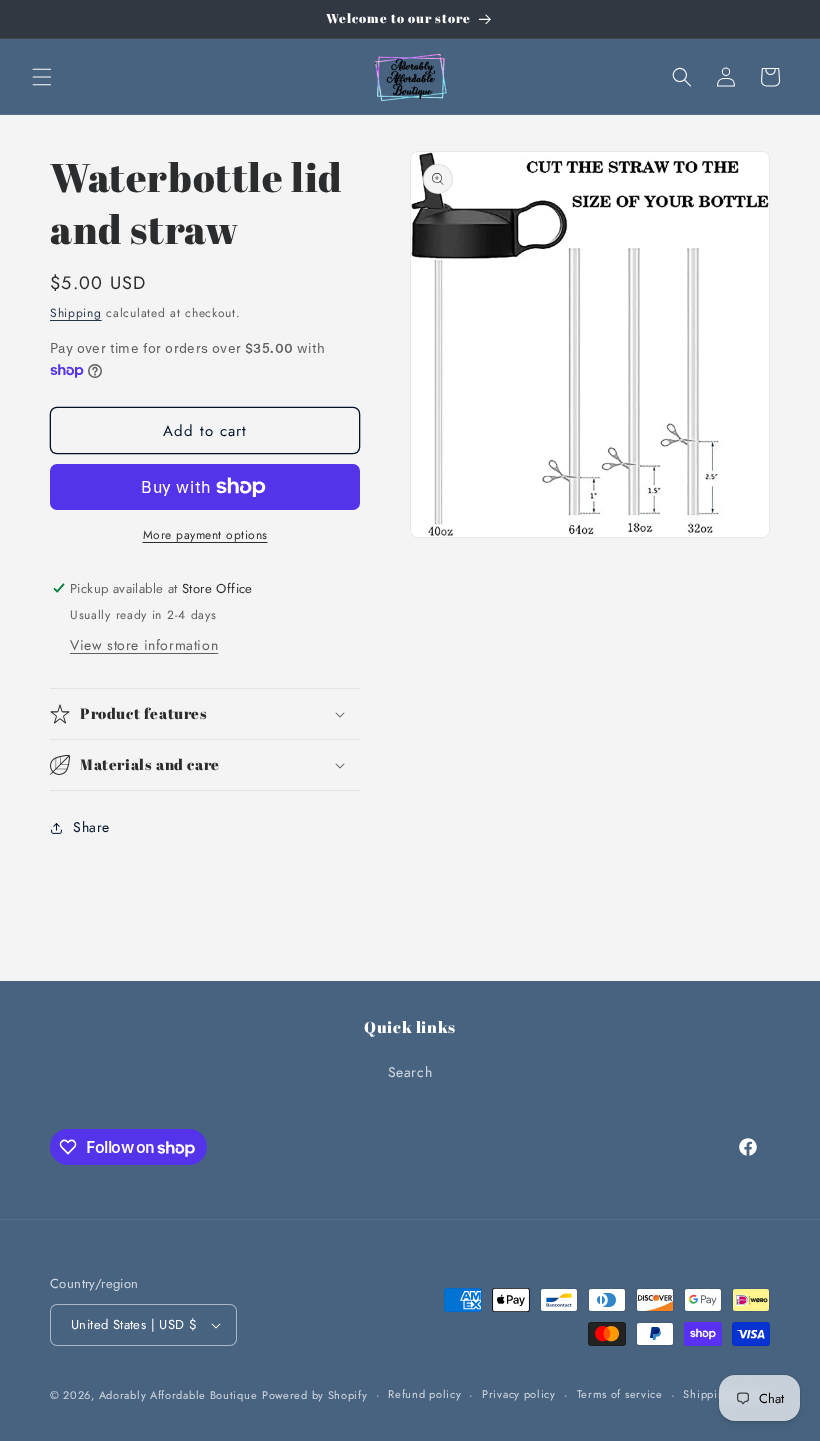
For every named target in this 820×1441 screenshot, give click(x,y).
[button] (42, 77)
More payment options (205, 535)
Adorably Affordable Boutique (178, 1395)
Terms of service (620, 1394)
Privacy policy (519, 1394)
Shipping (76, 313)
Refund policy (424, 1394)
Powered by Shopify (315, 1395)
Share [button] (91, 827)
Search (410, 1072)
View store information (144, 645)
